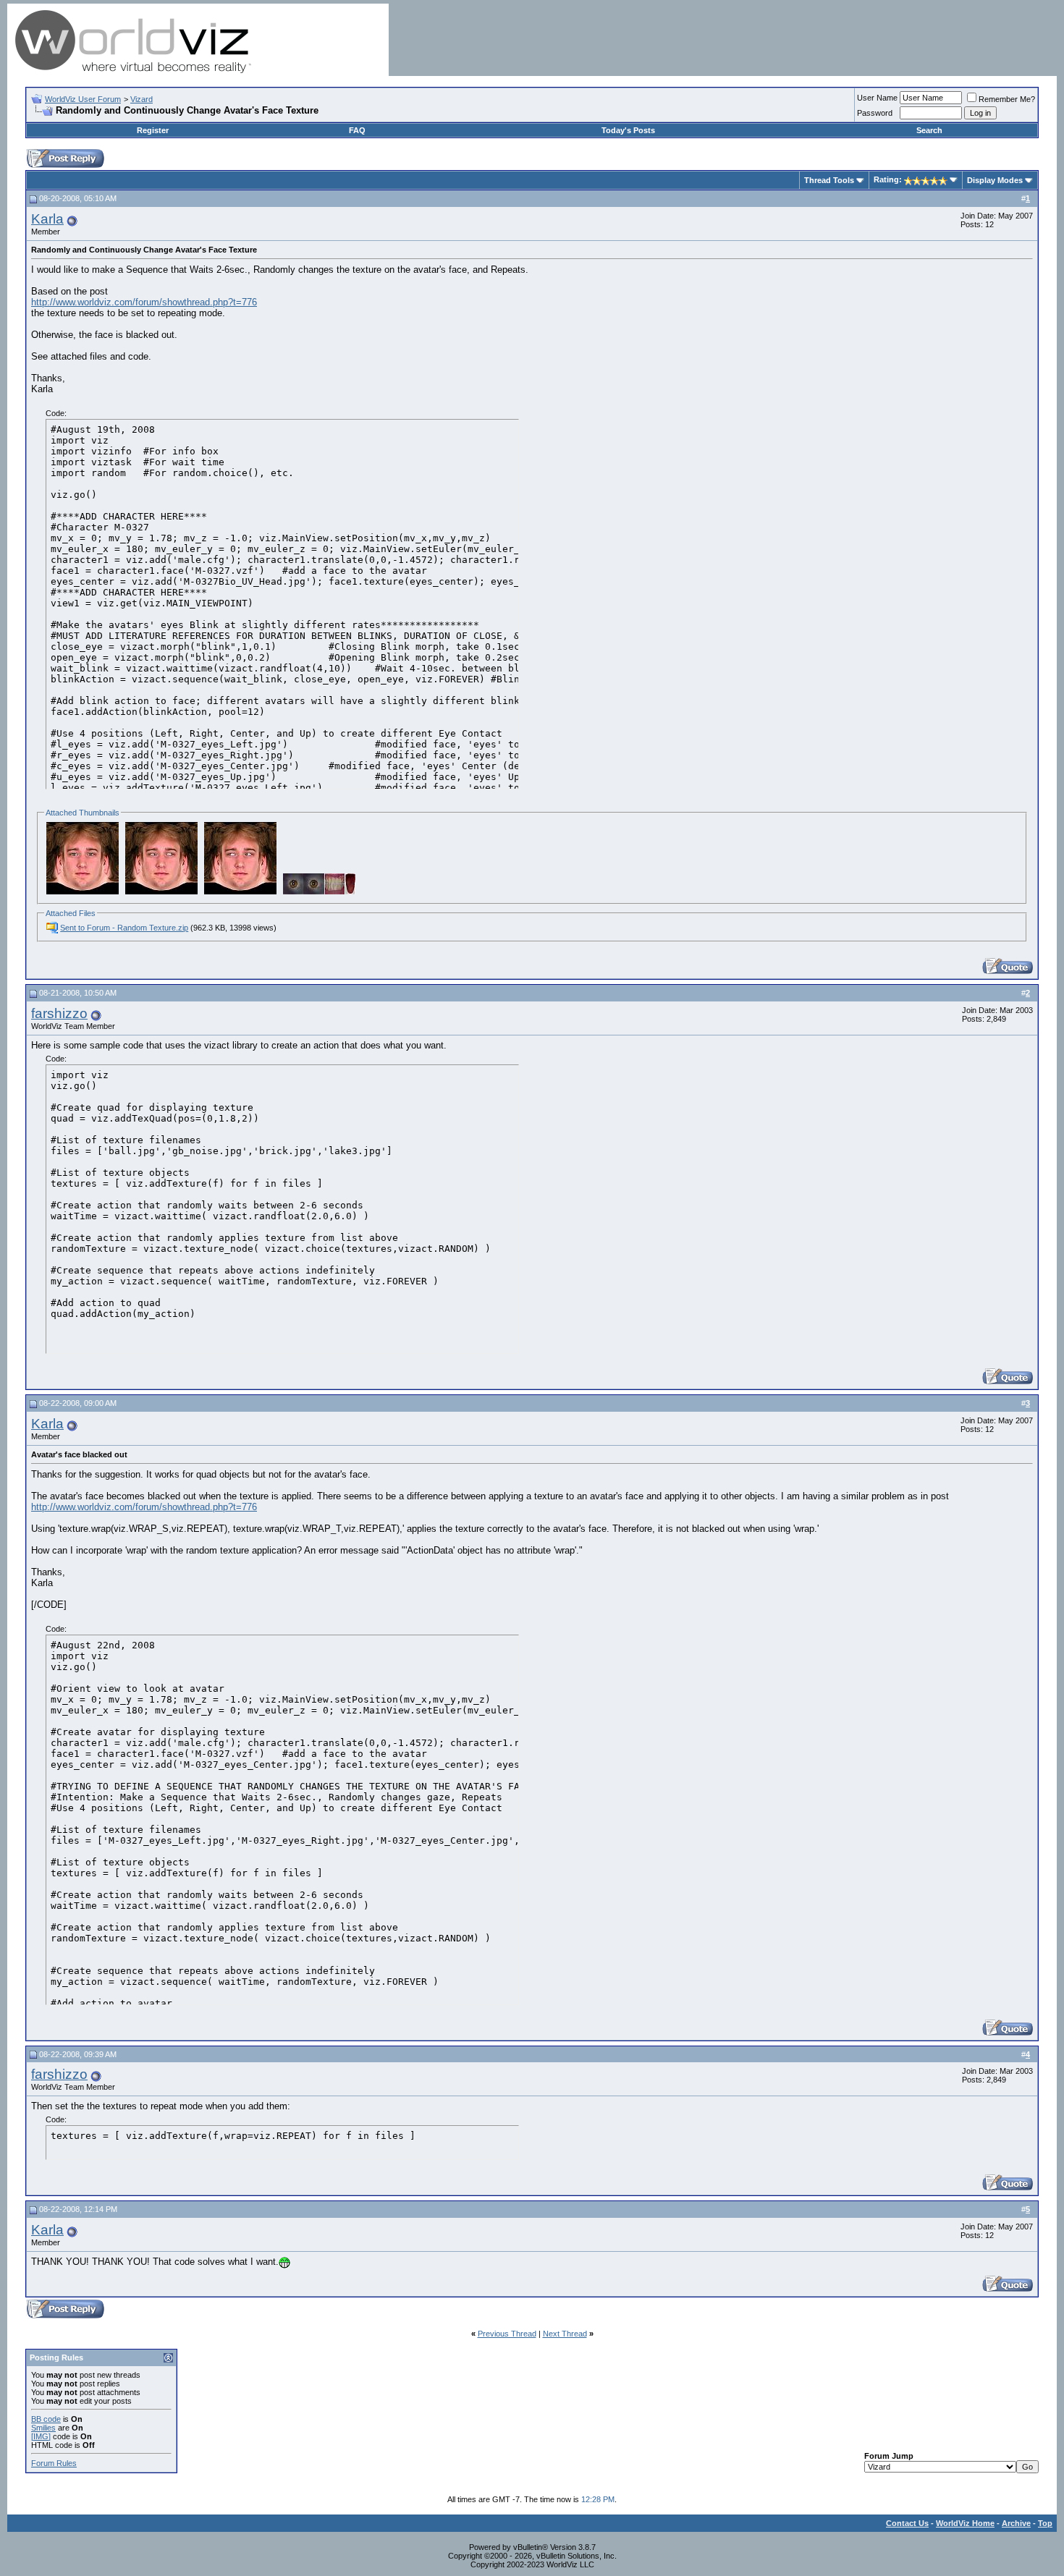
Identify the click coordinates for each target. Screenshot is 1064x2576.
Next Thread (565, 2334)
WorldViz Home (965, 2523)
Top (1045, 2523)
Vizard (142, 99)
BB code (46, 2419)
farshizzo (59, 1013)
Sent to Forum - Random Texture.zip (124, 928)
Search (929, 130)
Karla (47, 219)
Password (875, 113)
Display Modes (995, 180)
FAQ (357, 130)
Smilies (43, 2428)
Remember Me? (1007, 99)
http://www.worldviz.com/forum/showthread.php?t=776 (144, 302)
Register (153, 130)
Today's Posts (628, 130)
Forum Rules (54, 2463)
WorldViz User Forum (83, 99)
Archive (1016, 2523)
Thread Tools (829, 180)
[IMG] (41, 2436)
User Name (877, 98)
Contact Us (907, 2523)
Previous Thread (507, 2334)
